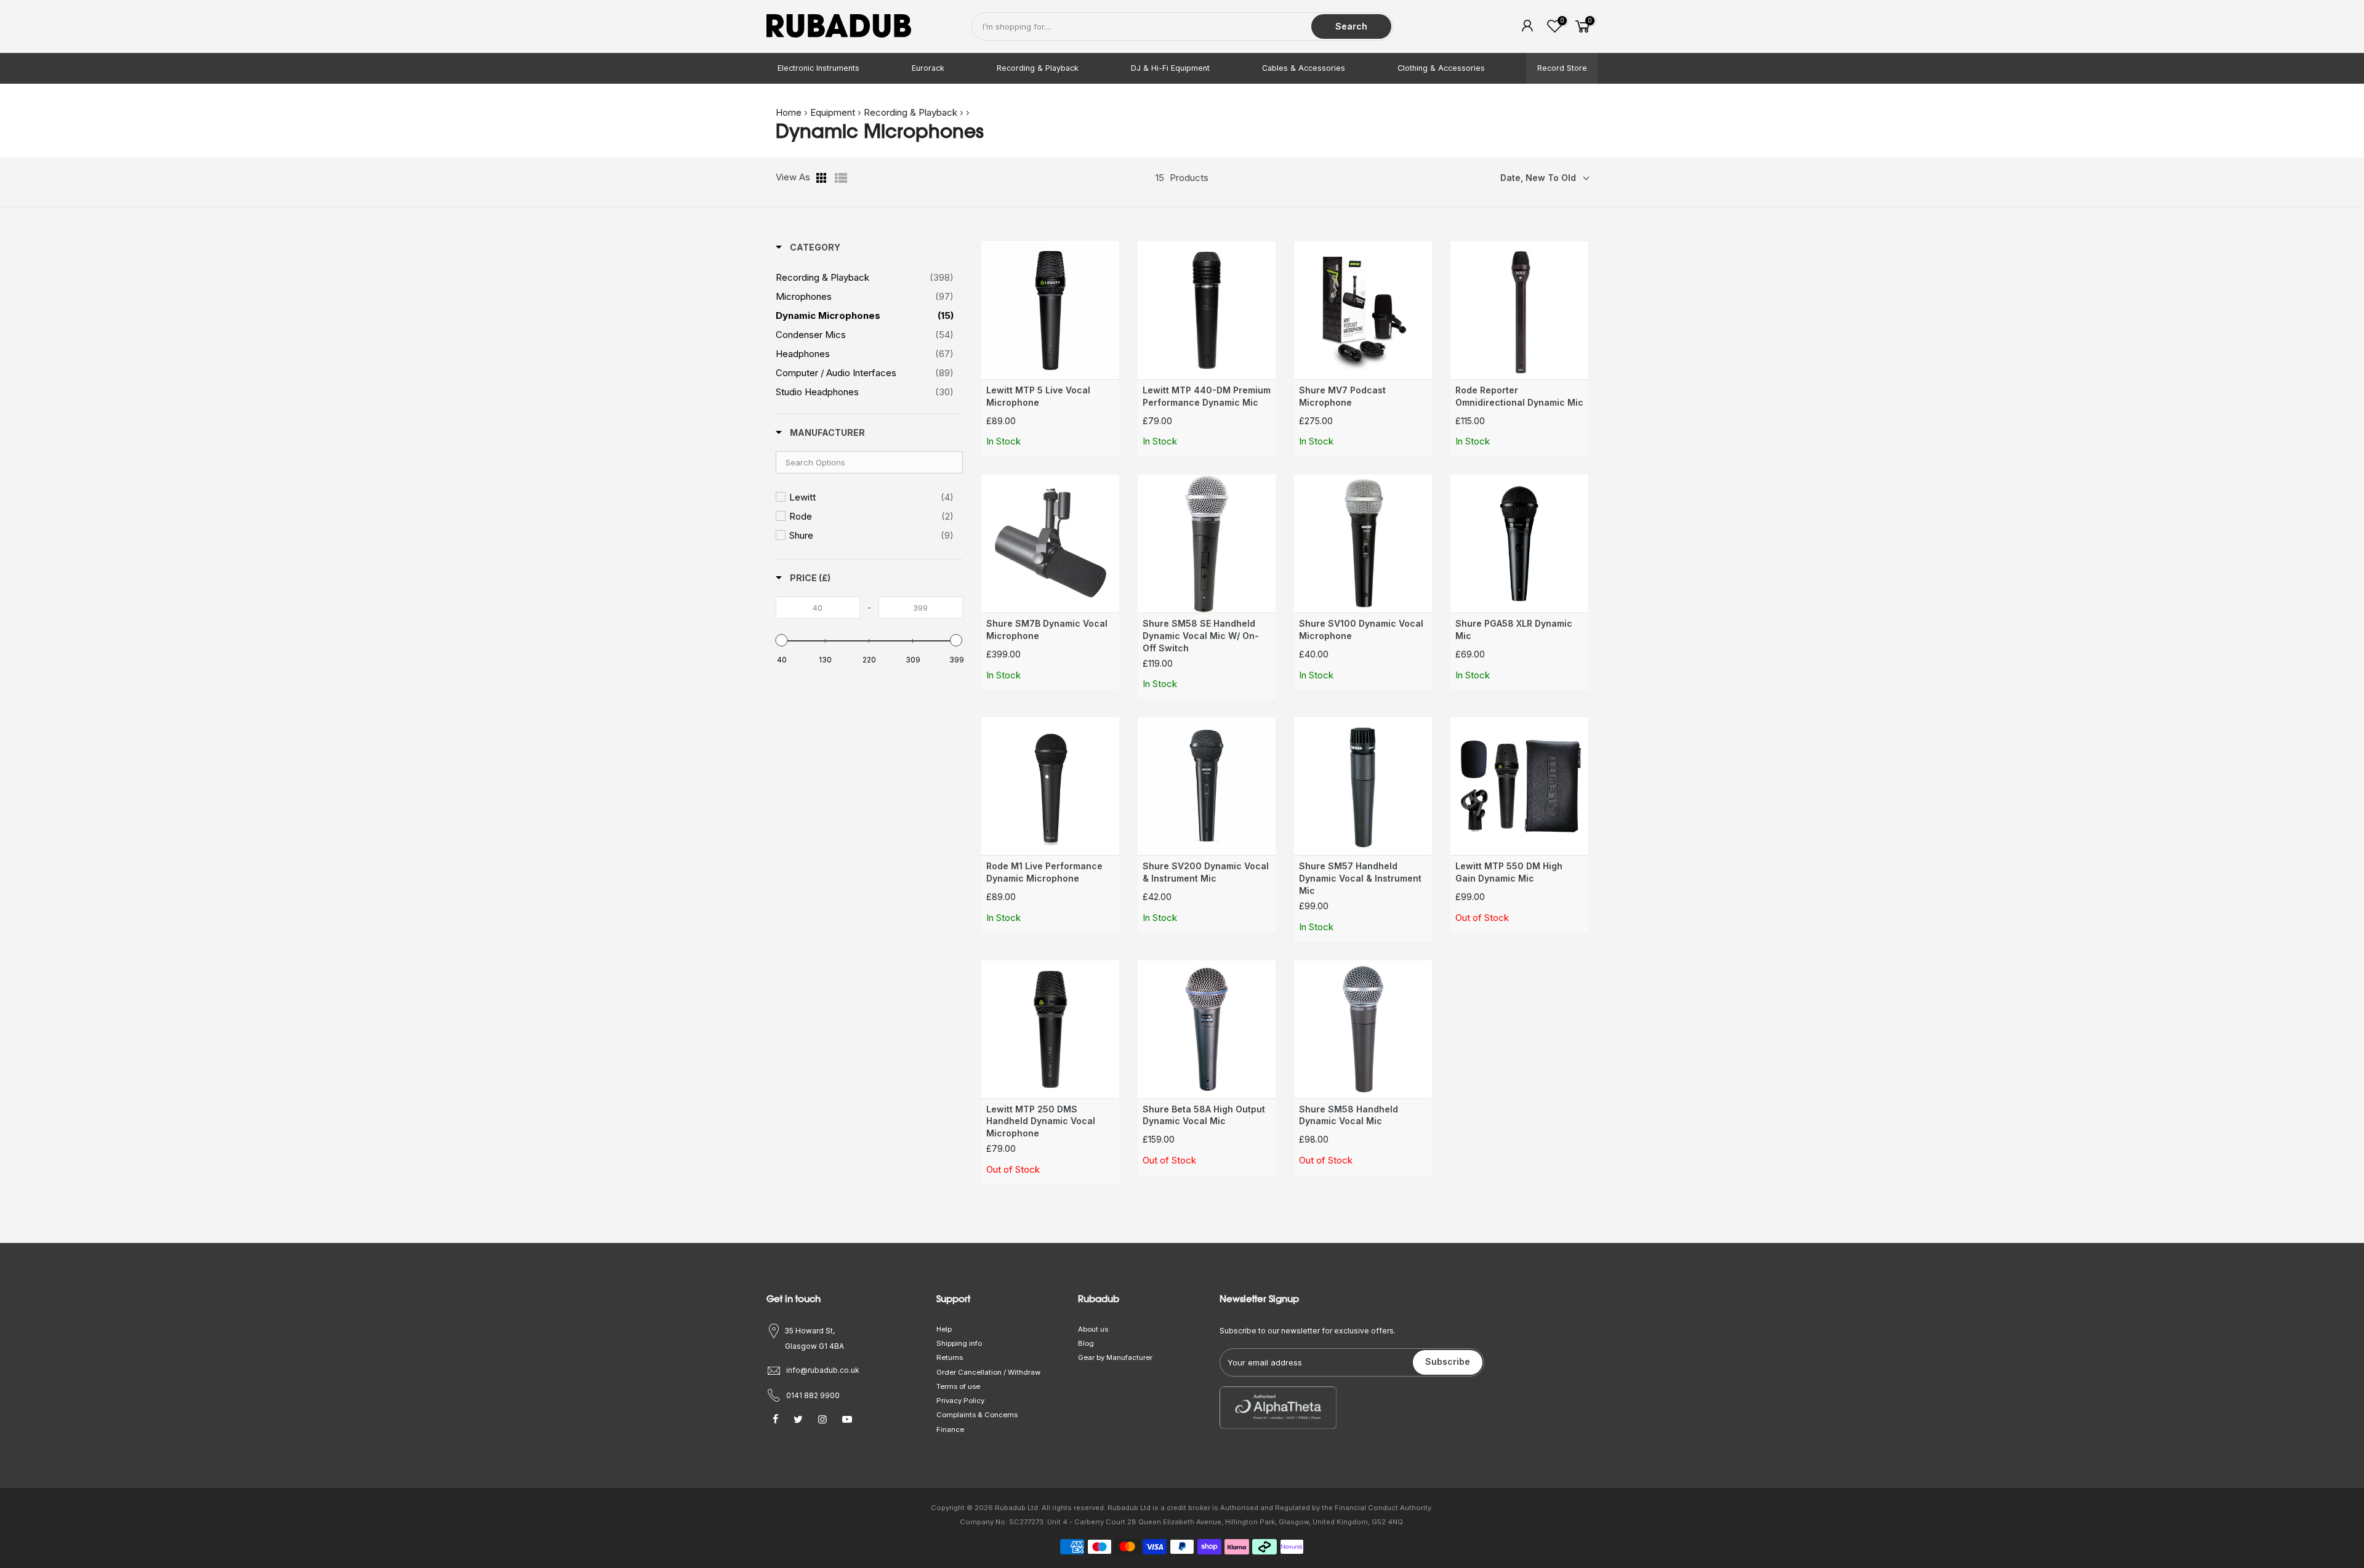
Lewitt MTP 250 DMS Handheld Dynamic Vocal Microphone (1041, 1121)
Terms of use (958, 1386)
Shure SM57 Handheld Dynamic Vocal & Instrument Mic (1360, 878)
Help (944, 1329)
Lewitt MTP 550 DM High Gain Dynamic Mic (1509, 872)
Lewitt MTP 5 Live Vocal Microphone (1038, 396)
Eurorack (928, 68)
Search (1351, 26)
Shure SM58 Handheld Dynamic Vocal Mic (1349, 1115)
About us (1093, 1329)
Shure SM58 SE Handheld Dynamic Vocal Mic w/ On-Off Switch (1201, 636)
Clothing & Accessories (1441, 68)
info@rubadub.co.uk (823, 1370)
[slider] (782, 640)
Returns (950, 1357)
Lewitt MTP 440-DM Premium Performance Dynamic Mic (1207, 396)
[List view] (841, 178)
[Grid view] (822, 178)
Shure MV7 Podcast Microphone (1342, 396)
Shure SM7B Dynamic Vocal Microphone (1047, 629)
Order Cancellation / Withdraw (988, 1372)
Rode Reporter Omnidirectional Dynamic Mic (1519, 396)
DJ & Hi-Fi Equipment (1170, 68)
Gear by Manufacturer (1115, 1357)
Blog (1086, 1343)
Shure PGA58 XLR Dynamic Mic (1514, 629)
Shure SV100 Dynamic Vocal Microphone (1361, 629)
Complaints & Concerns (977, 1415)
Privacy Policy (960, 1401)
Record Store (1562, 68)
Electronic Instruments (818, 68)
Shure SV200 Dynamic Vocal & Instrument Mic (1206, 872)
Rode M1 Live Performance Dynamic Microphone (1044, 872)
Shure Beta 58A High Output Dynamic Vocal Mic (1204, 1115)
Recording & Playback (1038, 68)
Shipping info (959, 1343)
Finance (950, 1429)
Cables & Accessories (1304, 68)
